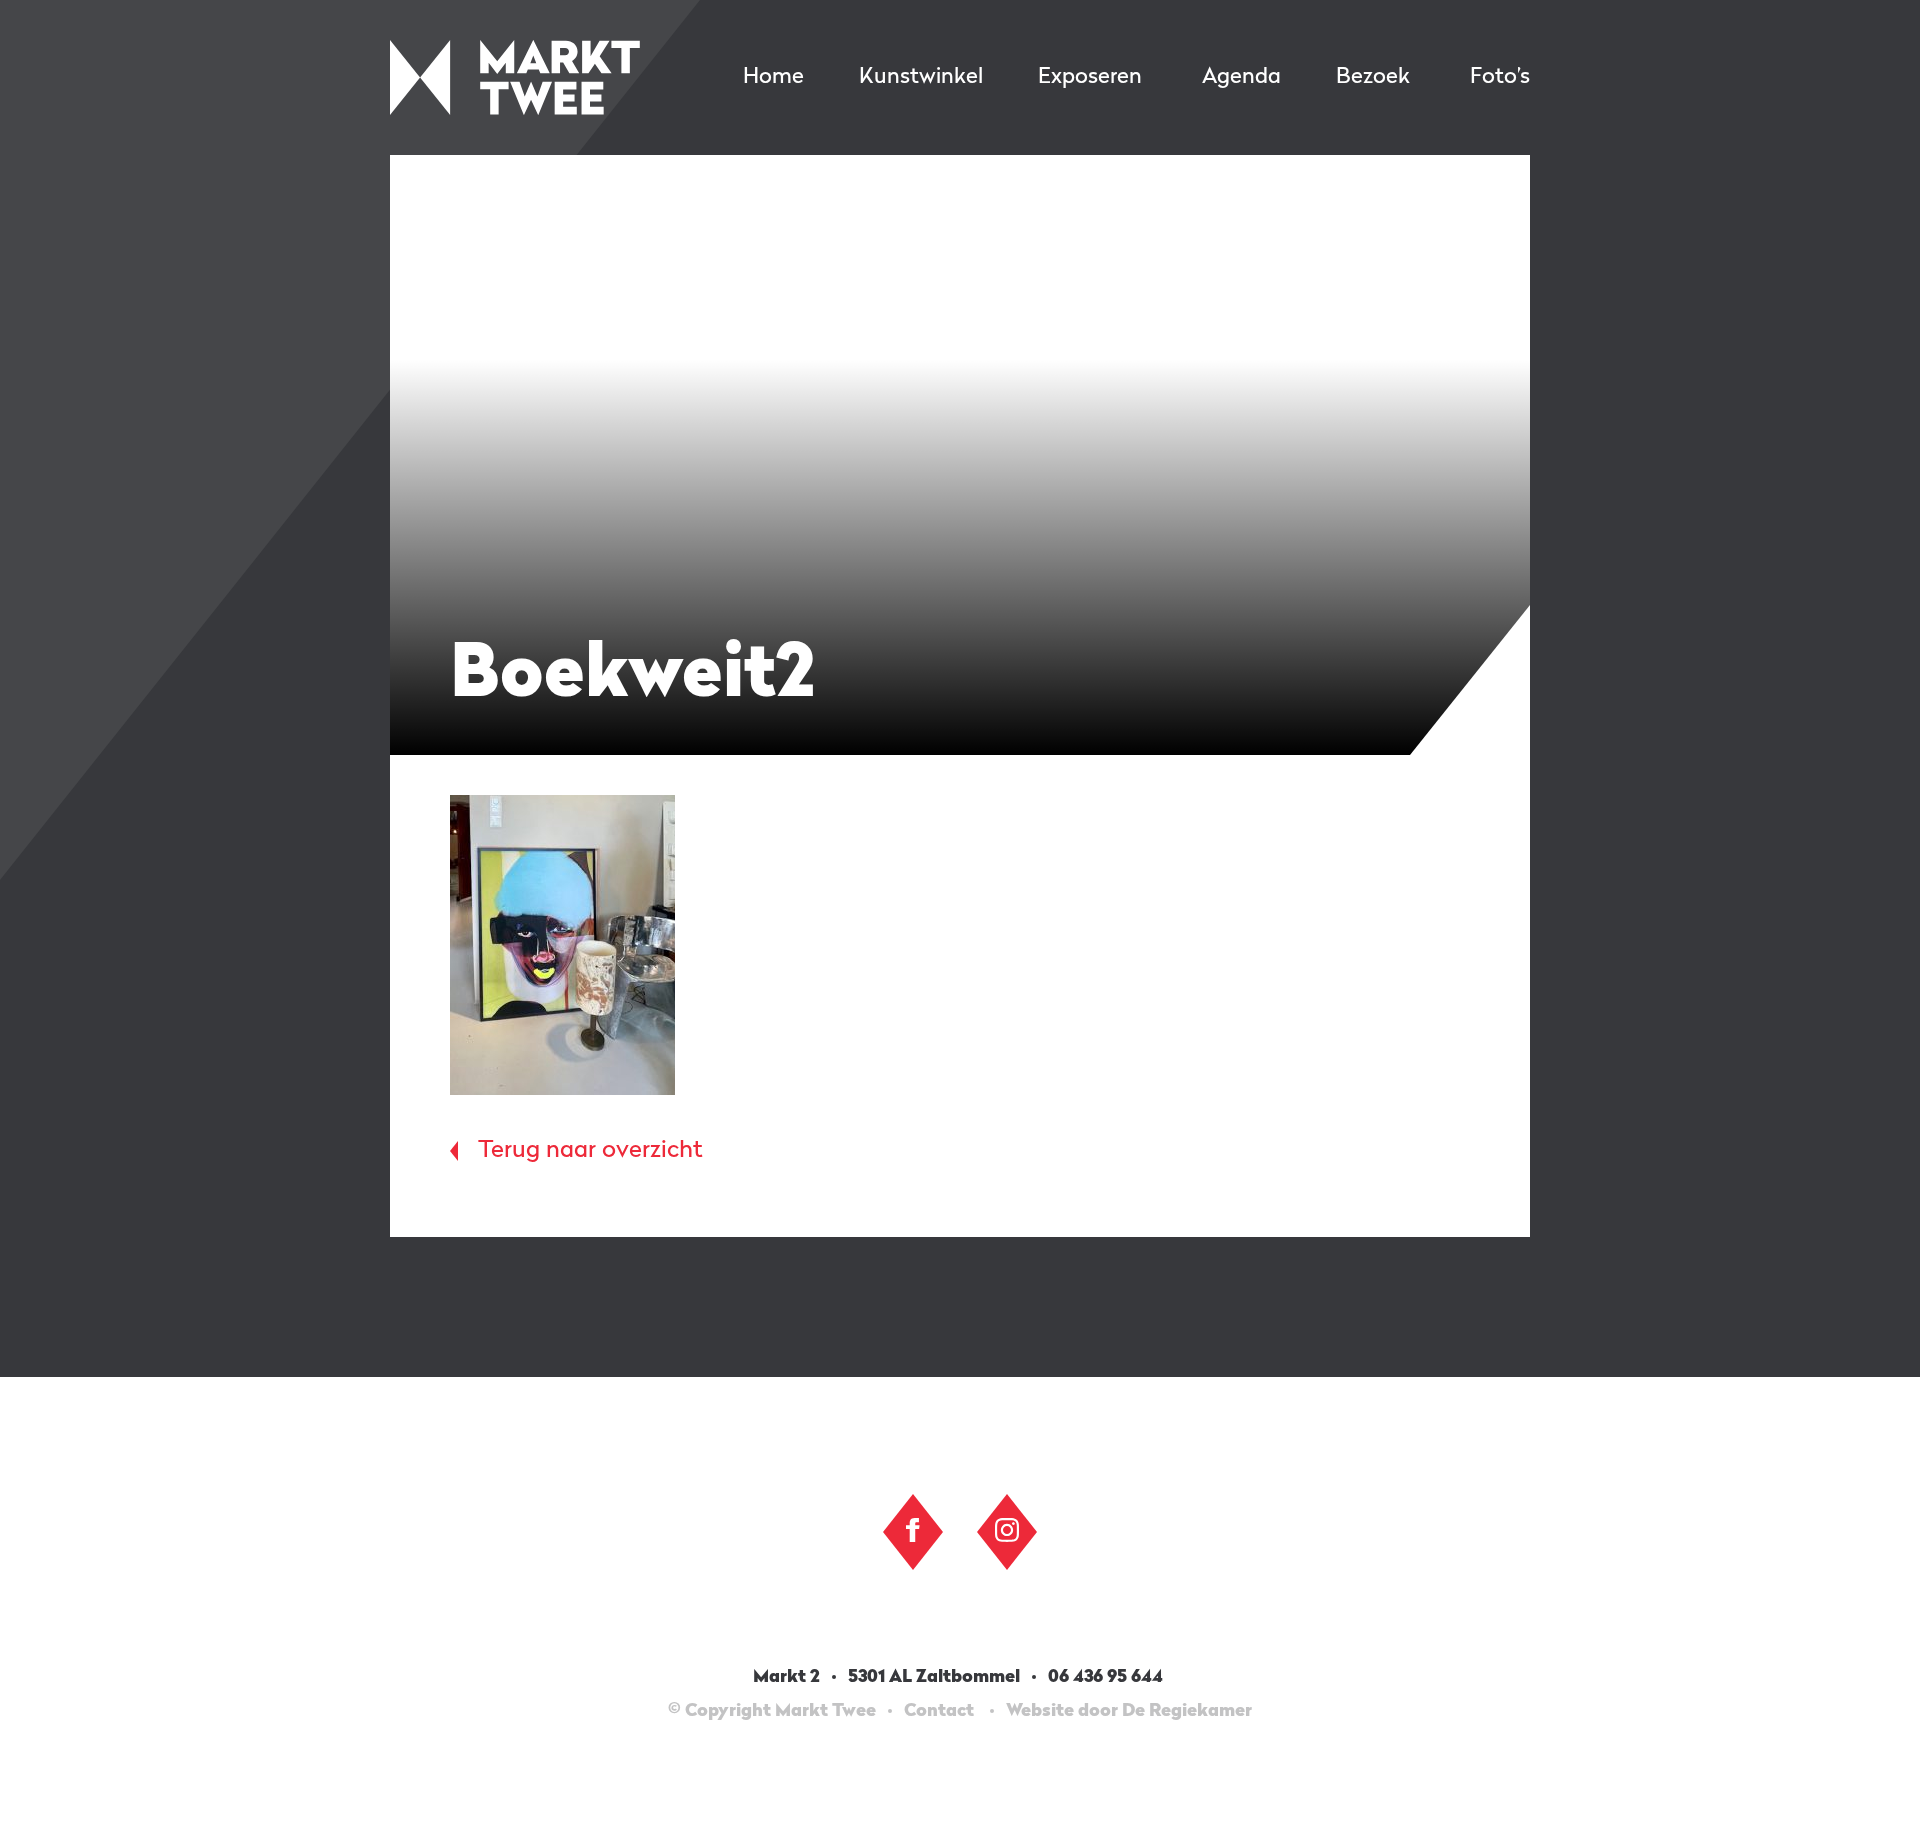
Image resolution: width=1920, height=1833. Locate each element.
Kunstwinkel (921, 77)
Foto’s (1500, 77)
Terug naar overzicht (590, 1151)
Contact (939, 1711)
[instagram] (1007, 1530)
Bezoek (1373, 77)
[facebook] (913, 1530)
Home (773, 77)
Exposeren (1090, 77)
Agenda (1241, 77)
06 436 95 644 (1107, 1677)
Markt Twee (515, 77)
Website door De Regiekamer (1129, 1711)
